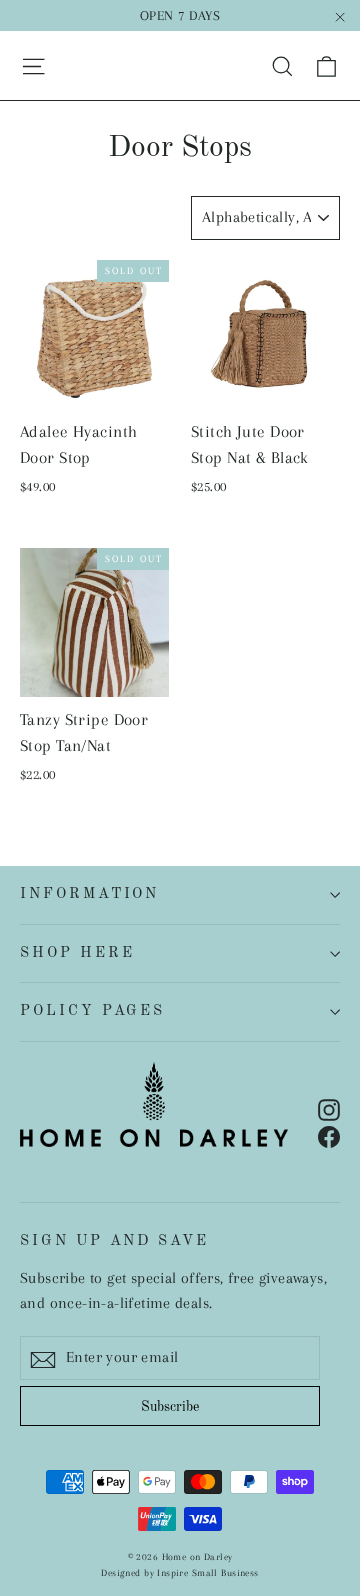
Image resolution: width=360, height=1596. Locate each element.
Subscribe (170, 1407)
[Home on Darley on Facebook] (329, 1135)
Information (89, 894)
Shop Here (77, 953)
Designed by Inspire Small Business (179, 1572)
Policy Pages (92, 1011)
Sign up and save (114, 1241)
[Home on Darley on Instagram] (329, 1108)
